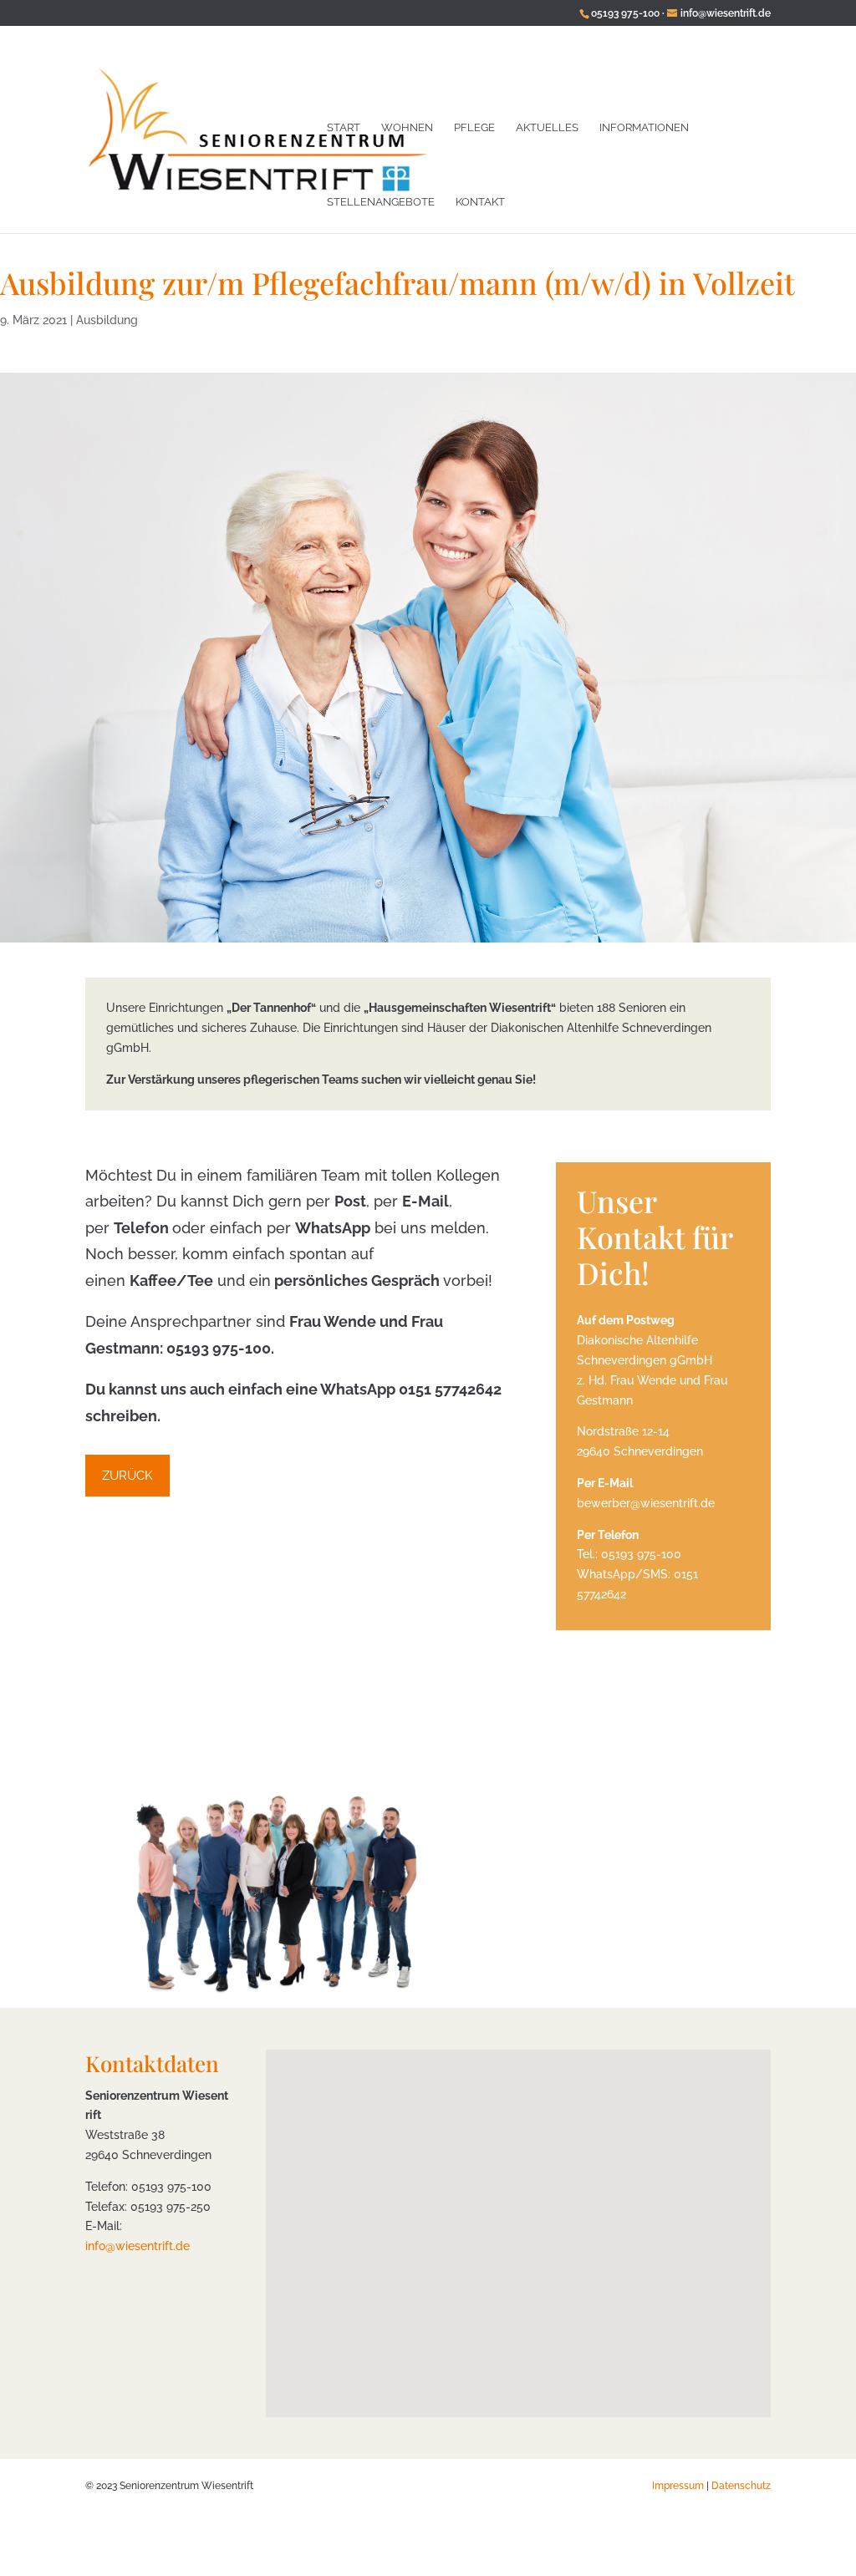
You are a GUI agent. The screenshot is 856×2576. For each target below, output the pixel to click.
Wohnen (407, 127)
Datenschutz (741, 2486)
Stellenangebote (381, 202)
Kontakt (480, 202)
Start (344, 127)
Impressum (678, 2486)
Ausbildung (107, 320)
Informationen (644, 127)
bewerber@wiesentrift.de (646, 1503)
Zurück (127, 1476)
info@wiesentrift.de (138, 2246)
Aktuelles (547, 127)
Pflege (474, 127)
